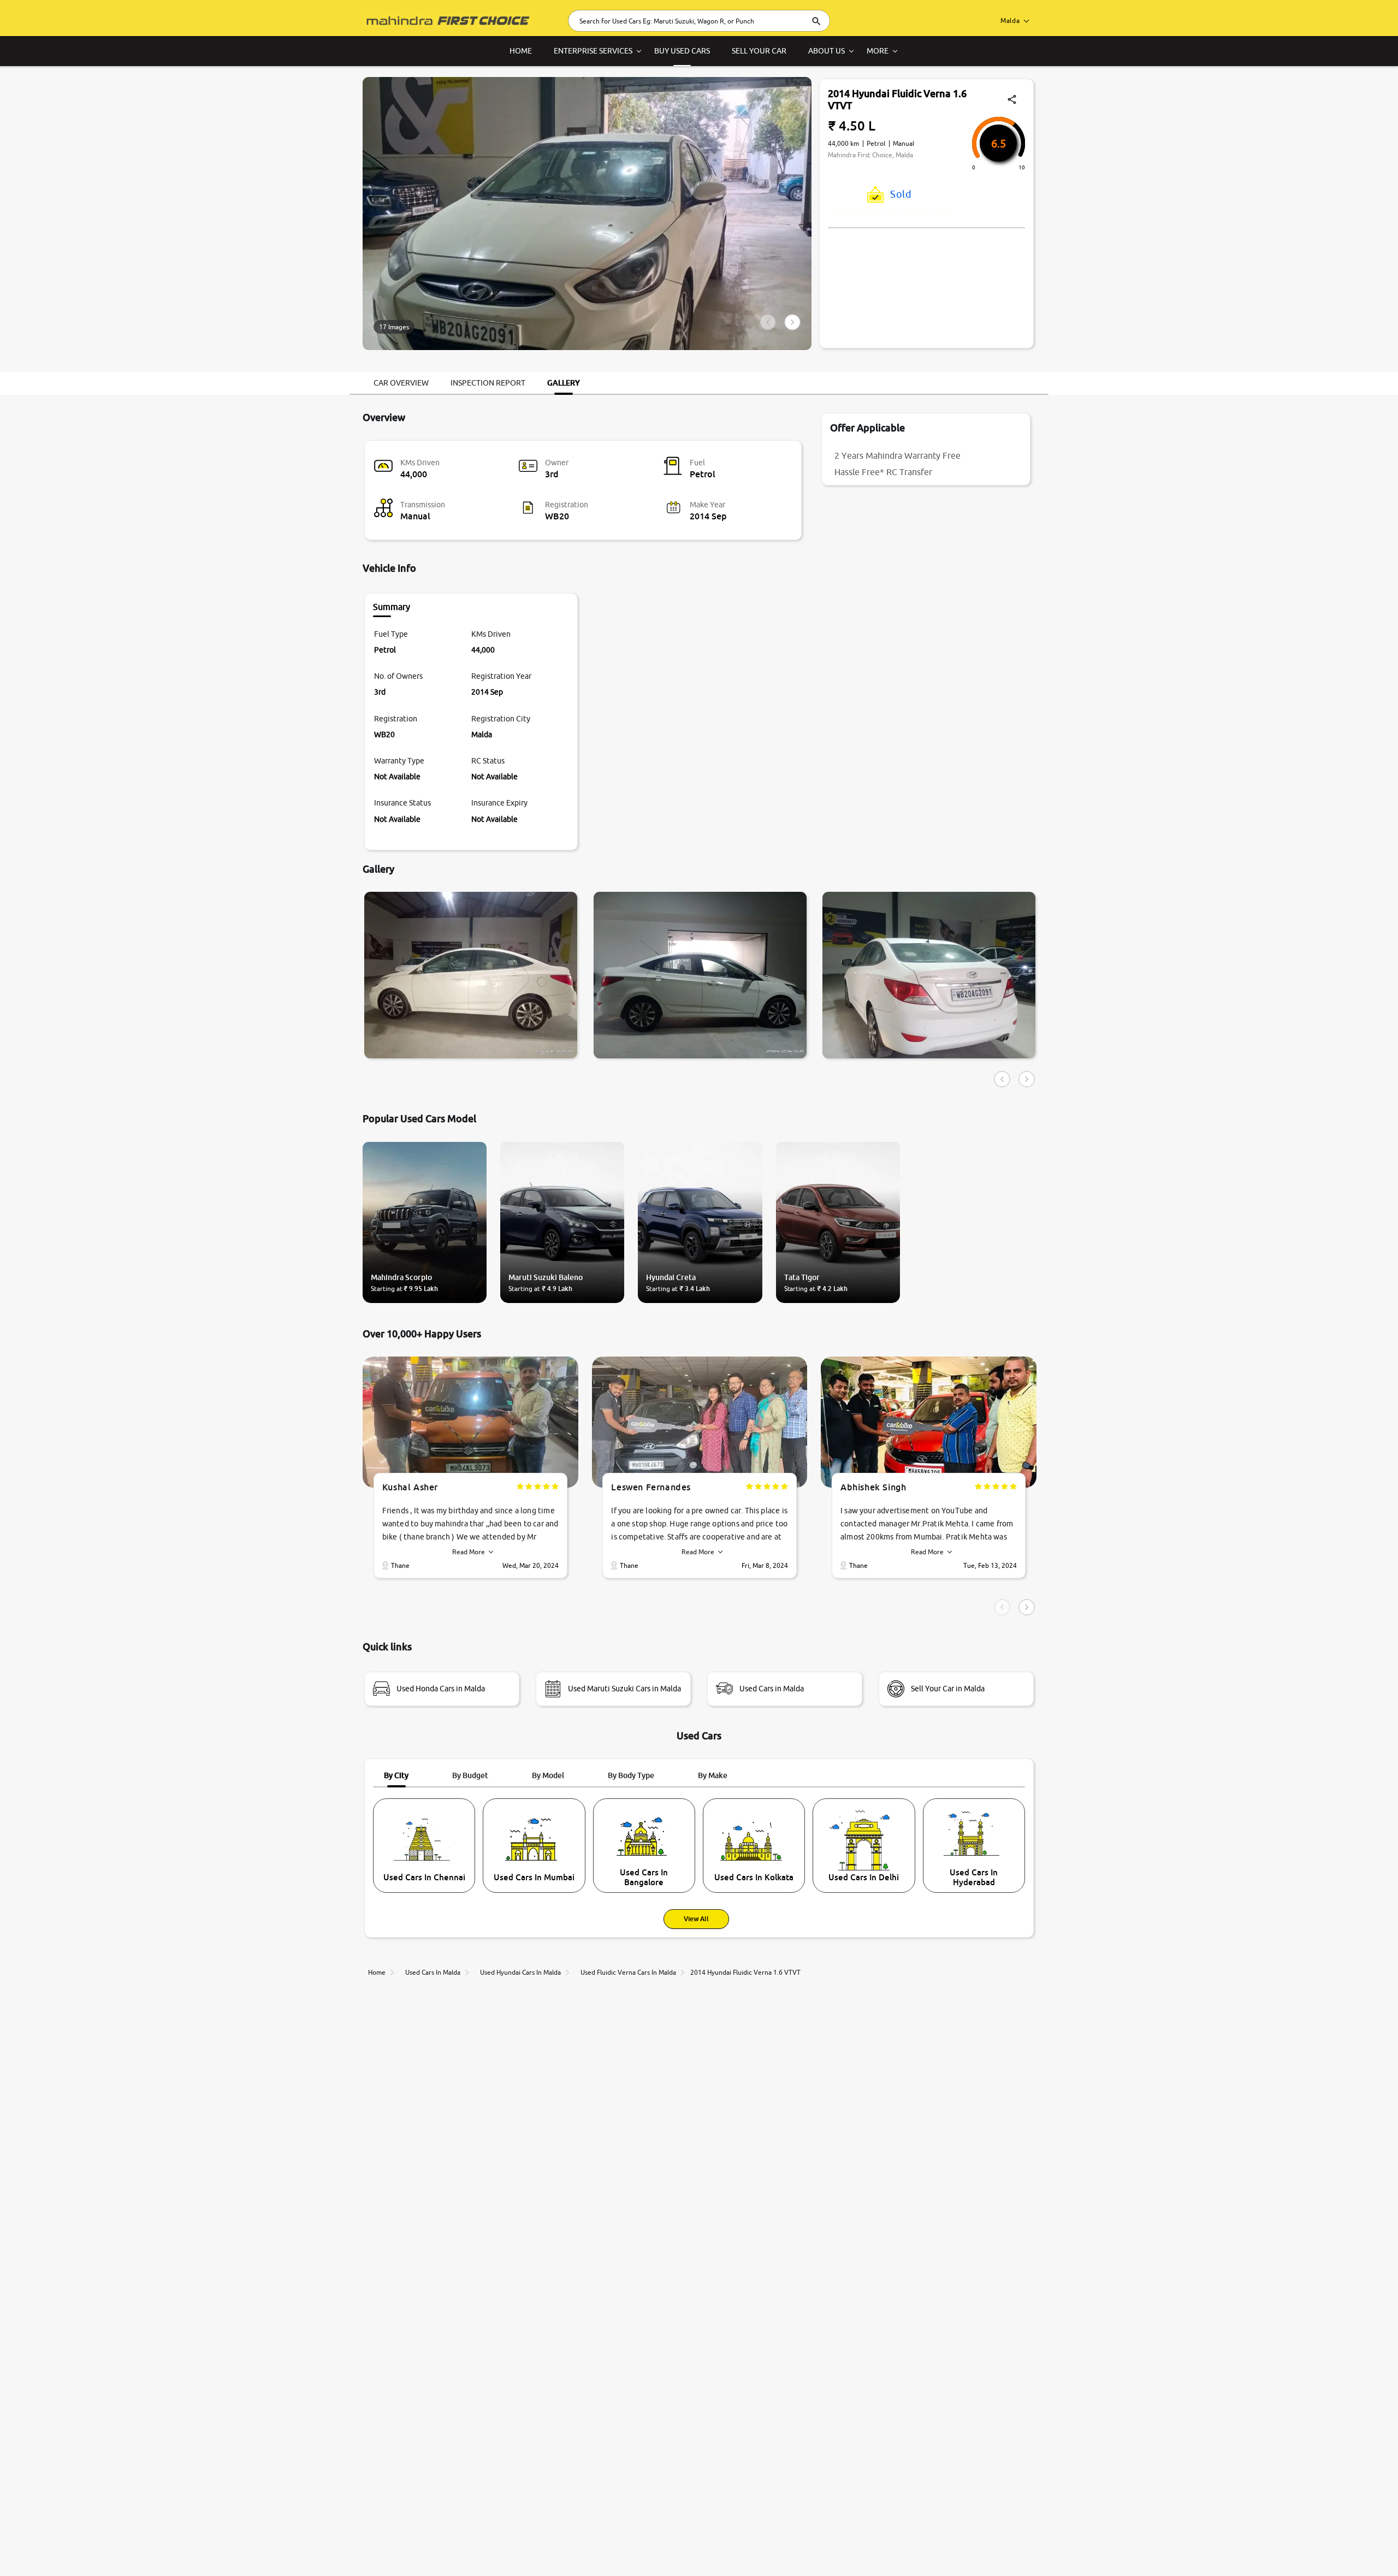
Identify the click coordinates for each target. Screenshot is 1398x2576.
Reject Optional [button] (1263, 2550)
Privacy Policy (323, 2548)
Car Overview (401, 383)
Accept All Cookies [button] (1189, 2550)
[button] (1338, 2550)
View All (696, 1919)
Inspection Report (488, 383)
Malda (1010, 20)
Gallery (564, 383)
